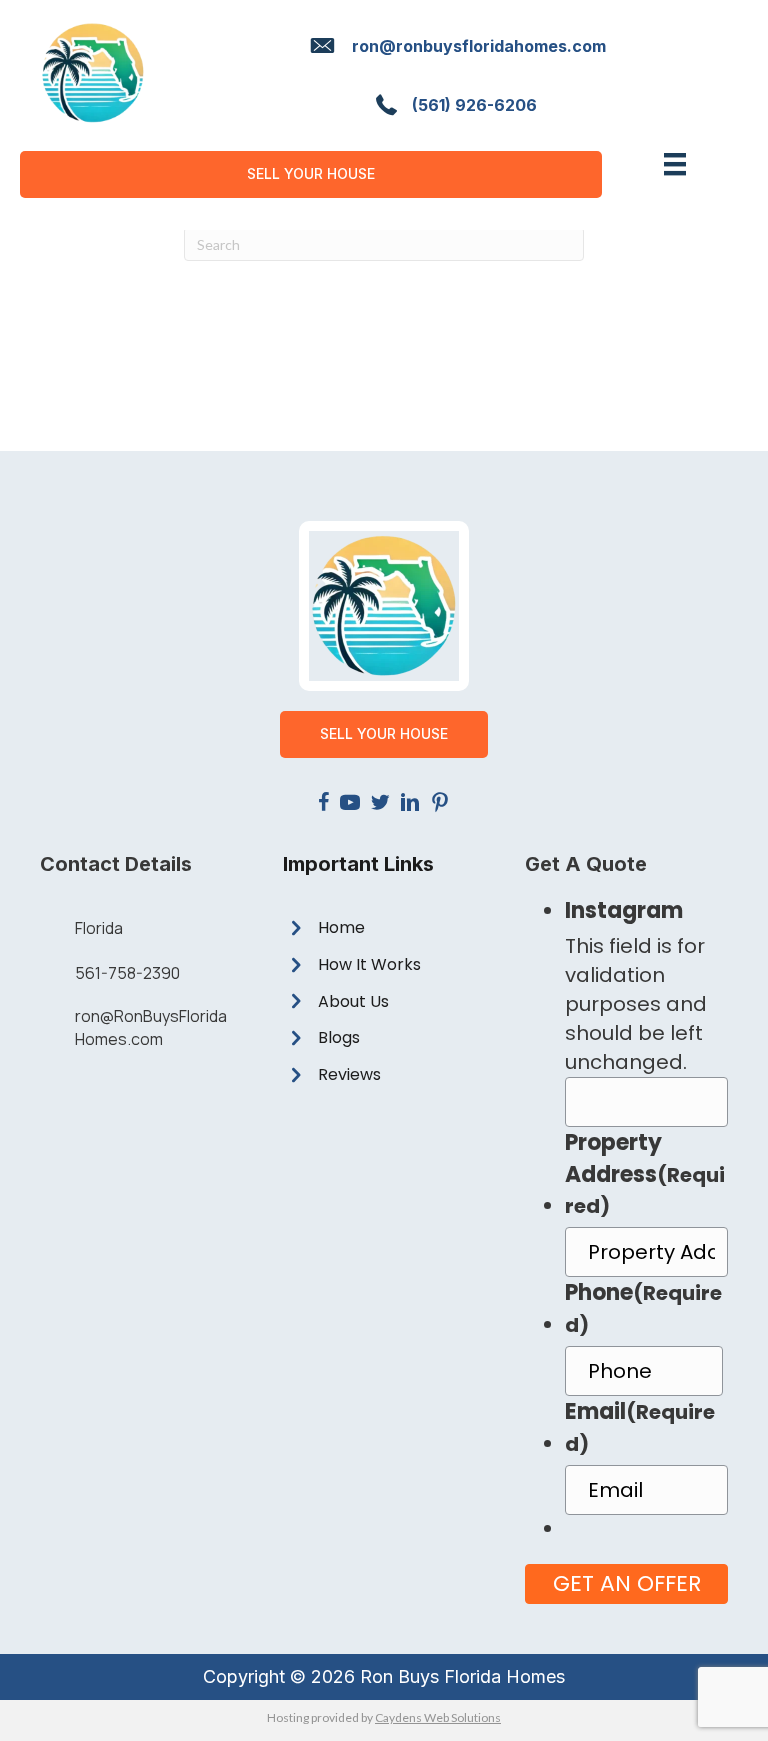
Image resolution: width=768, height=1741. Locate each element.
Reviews (349, 1074)
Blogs (339, 1037)
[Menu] (675, 164)
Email (640, 1427)
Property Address (645, 1174)
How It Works (369, 964)
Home (341, 927)
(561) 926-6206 (474, 105)
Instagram (624, 910)
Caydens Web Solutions (438, 1717)
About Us (353, 1001)
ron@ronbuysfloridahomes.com (479, 46)
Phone (643, 1308)
